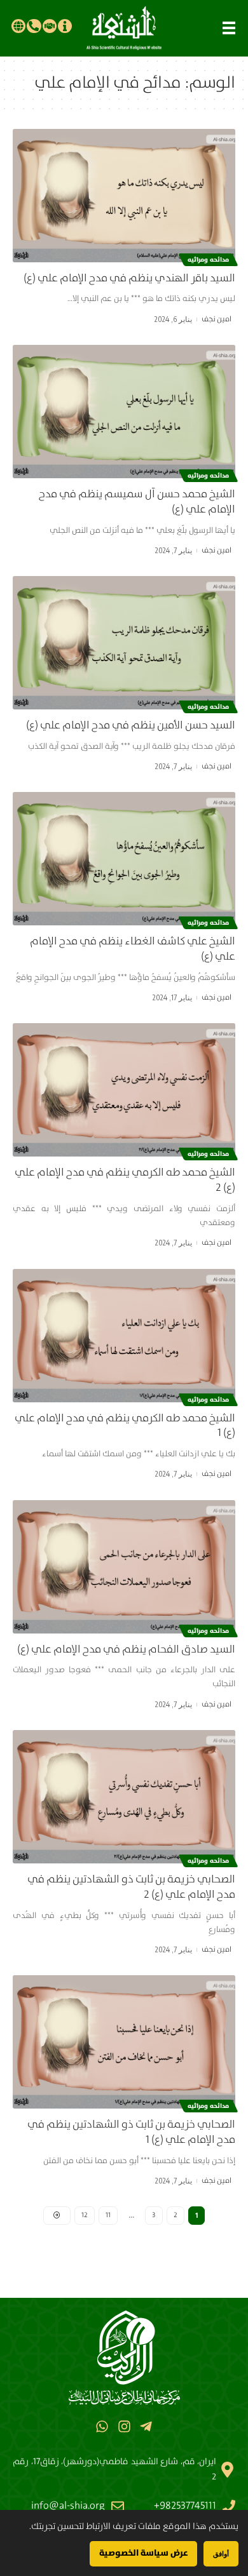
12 (85, 2215)
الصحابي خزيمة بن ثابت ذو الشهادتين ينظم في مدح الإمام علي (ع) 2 (131, 1887)
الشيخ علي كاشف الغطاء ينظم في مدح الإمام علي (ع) (133, 949)
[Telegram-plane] (146, 2426)
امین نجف (217, 319)
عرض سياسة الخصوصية (143, 2553)
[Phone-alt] (34, 26)
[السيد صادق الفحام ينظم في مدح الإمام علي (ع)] (124, 1567)
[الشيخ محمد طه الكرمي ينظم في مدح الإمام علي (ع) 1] (124, 1336)
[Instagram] (124, 2426)
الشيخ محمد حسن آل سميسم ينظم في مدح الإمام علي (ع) (137, 502)
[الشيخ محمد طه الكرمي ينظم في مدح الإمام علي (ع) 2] (124, 1090)
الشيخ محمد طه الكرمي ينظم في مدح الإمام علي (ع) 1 (125, 1426)
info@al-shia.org (68, 2506)
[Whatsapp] (102, 2426)
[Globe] (18, 26)
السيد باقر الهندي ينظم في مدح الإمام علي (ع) (129, 278)
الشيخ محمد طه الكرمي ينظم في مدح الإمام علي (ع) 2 (125, 1180)
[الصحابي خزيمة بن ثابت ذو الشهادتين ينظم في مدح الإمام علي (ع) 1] (124, 2042)
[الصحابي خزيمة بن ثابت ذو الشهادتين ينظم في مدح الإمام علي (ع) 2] (124, 1797)
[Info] (65, 26)
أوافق (221, 2553)
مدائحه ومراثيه (208, 260)
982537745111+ (185, 2506)
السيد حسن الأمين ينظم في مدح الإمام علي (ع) (131, 726)
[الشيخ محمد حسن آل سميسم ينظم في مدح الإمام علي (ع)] (124, 412)
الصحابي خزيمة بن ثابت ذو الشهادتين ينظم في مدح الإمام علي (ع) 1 (131, 2132)
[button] (229, 28)
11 (108, 2215)
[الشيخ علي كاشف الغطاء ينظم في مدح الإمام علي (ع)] (124, 859)
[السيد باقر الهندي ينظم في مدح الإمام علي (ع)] (124, 196)
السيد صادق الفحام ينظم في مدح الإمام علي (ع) (126, 1650)
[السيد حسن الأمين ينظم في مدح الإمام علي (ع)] (124, 643)
